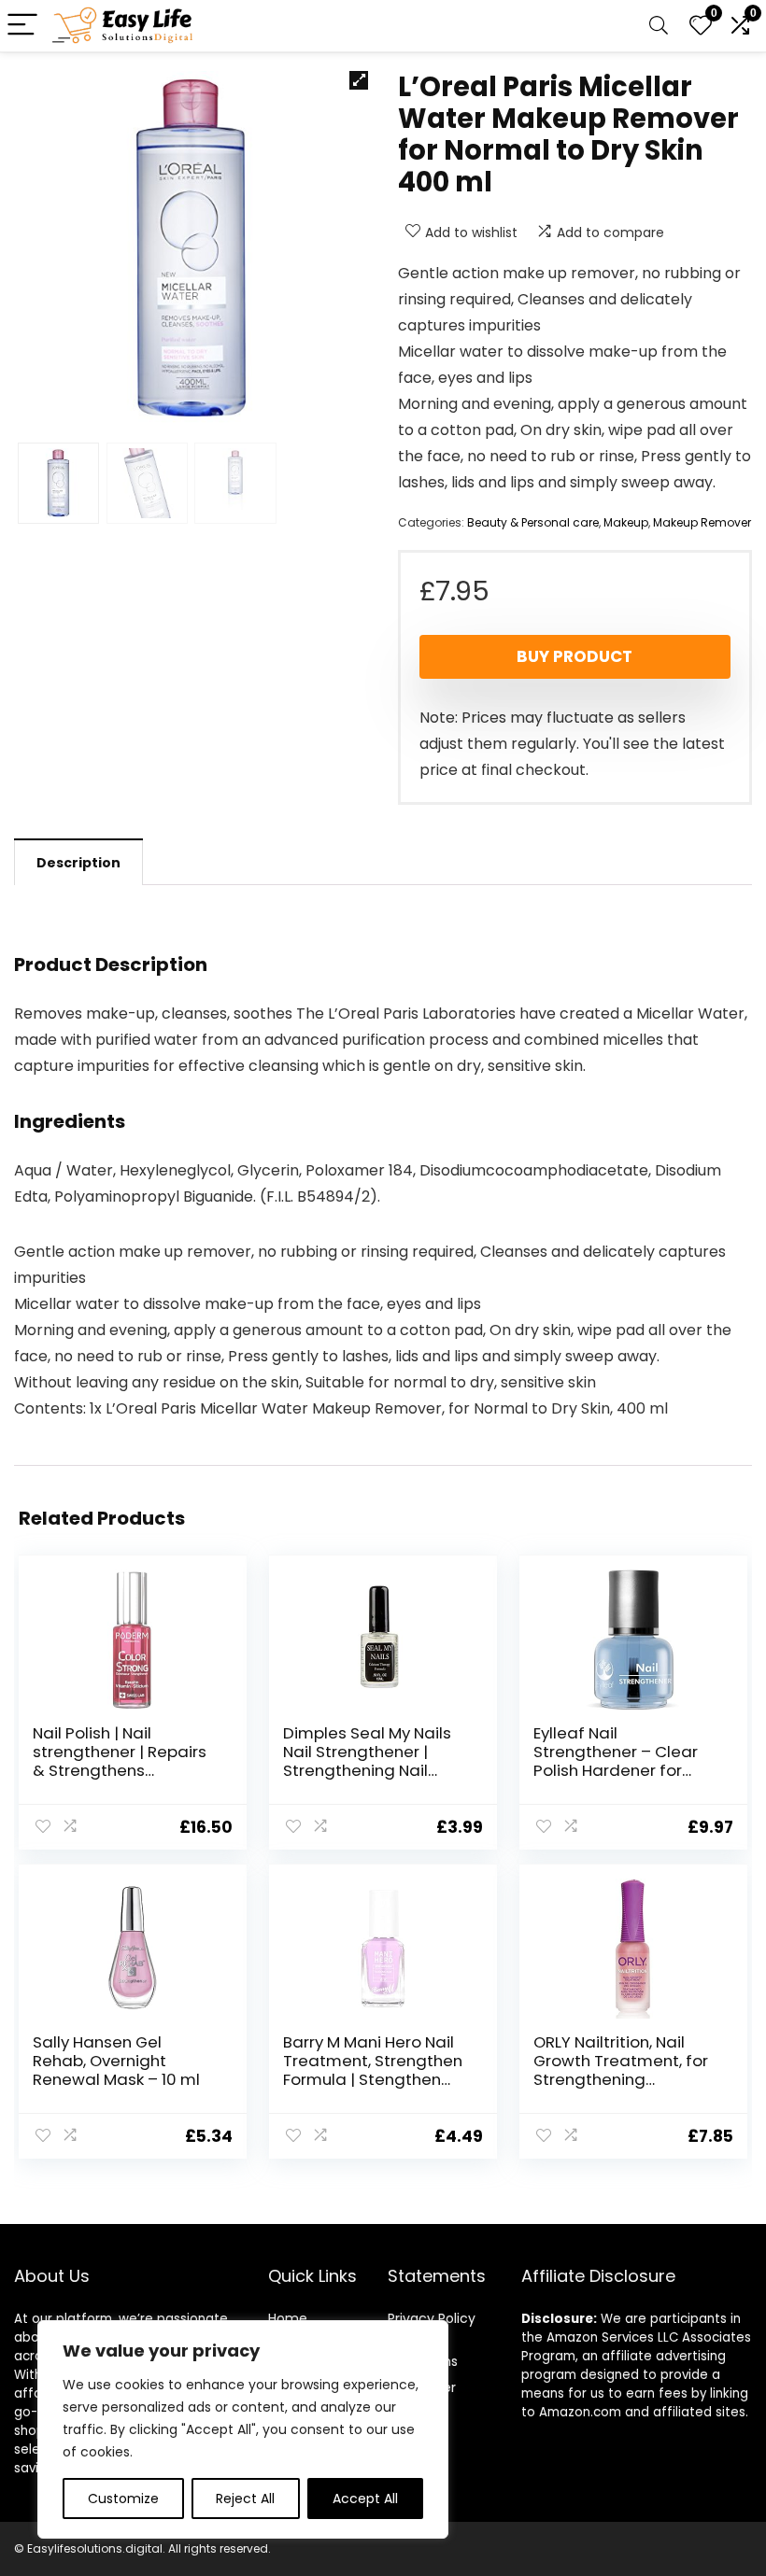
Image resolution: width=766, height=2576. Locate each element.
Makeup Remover (702, 522)
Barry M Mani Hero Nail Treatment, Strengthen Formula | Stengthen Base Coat (373, 2070)
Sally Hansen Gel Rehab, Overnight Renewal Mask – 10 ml (116, 2061)
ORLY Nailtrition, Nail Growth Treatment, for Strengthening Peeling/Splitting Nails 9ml (621, 2079)
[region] (243, 2429)
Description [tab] (78, 863)
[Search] (659, 26)
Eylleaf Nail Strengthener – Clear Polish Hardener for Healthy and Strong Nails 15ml (616, 1770)
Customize (123, 2499)
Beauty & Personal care (533, 522)
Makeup (626, 522)
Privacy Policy (432, 2318)
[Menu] (22, 26)
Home (288, 2318)
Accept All (365, 2499)
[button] (359, 80)
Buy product (574, 656)
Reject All (245, 2499)
